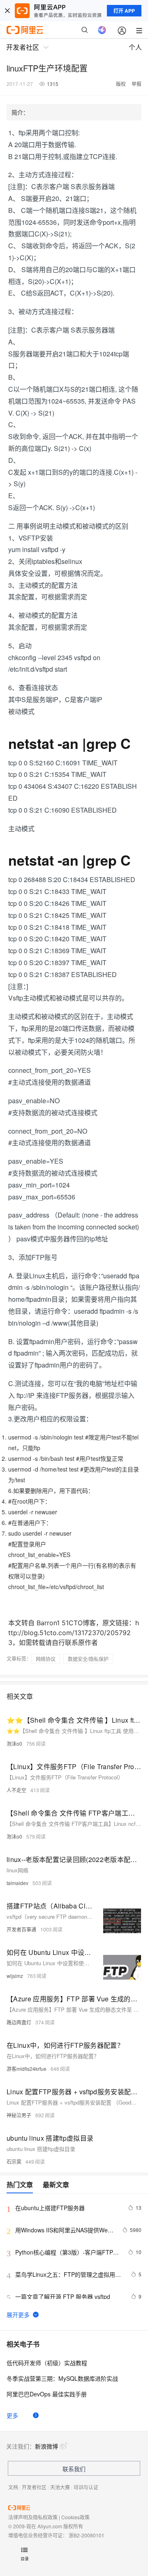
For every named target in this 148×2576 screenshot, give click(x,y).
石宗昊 (14, 2161)
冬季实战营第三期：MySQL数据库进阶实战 (62, 2378)
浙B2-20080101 (87, 2535)
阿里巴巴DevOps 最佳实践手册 (47, 2394)
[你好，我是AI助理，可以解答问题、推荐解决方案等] (102, 30)
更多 (12, 2415)
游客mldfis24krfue (27, 2069)
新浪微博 (46, 2446)
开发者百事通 (21, 1929)
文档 (13, 2487)
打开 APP (124, 11)
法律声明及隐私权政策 (33, 2517)
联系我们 (74, 2469)
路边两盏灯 (19, 2022)
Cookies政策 (75, 2517)
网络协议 (46, 1659)
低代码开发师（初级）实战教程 (47, 2363)
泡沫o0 (14, 1743)
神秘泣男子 (19, 2115)
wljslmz (15, 1976)
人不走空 (16, 1790)
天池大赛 (60, 2487)
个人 (135, 47)
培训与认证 (86, 2487)
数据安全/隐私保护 (88, 1659)
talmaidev (17, 1883)
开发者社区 (34, 2487)
